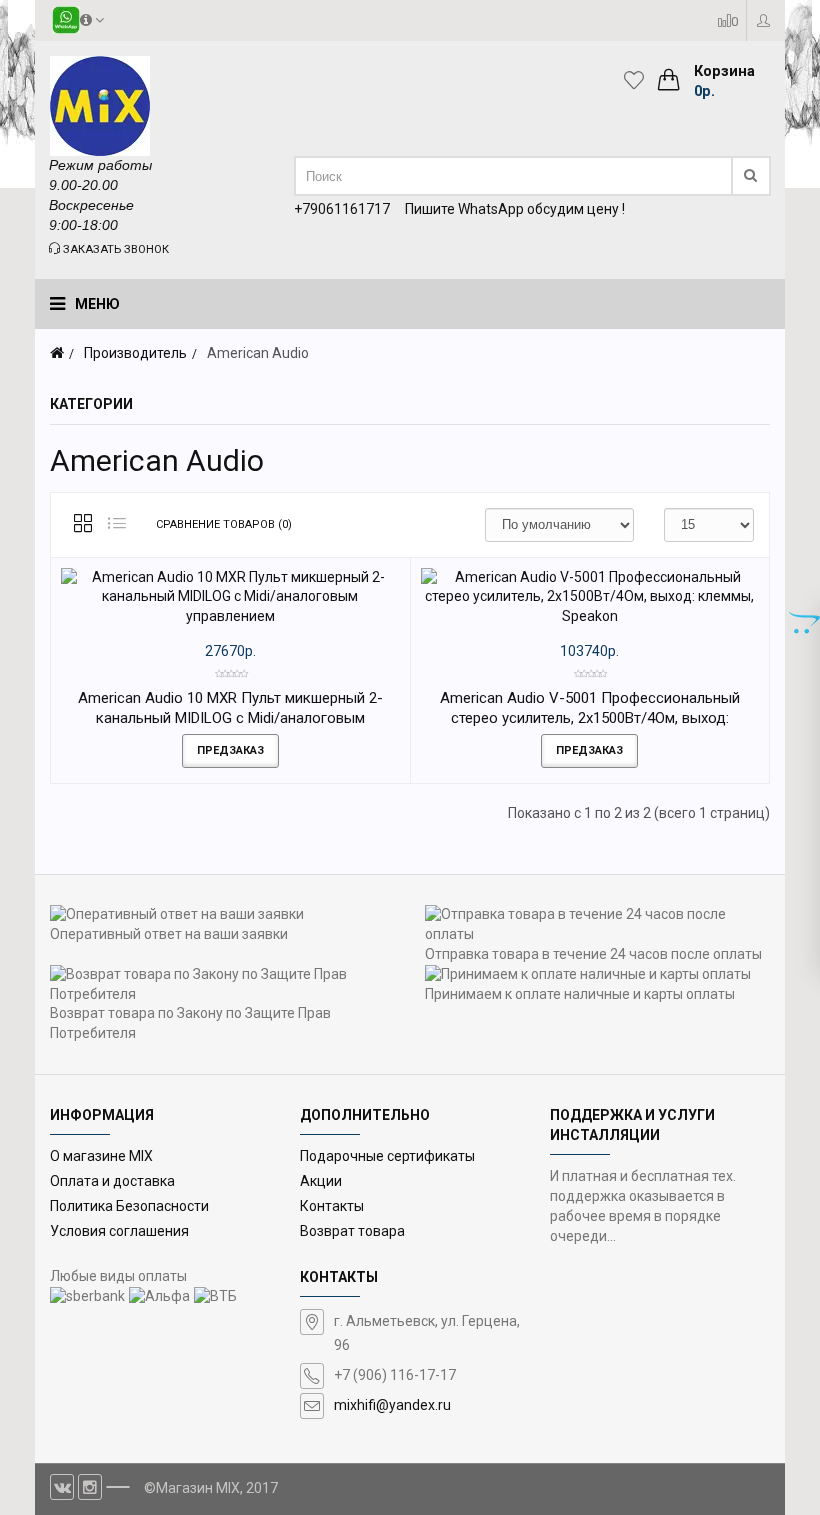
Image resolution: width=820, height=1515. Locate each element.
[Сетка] (83, 525)
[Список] (117, 525)
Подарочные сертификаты (387, 1156)
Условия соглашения (119, 1231)
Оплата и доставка (112, 1181)
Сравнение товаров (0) (224, 524)
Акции (321, 1181)
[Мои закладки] (639, 80)
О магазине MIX (101, 1156)
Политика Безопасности (129, 1206)
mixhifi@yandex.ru (392, 1405)
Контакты (332, 1206)
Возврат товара (352, 1231)
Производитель (135, 353)
